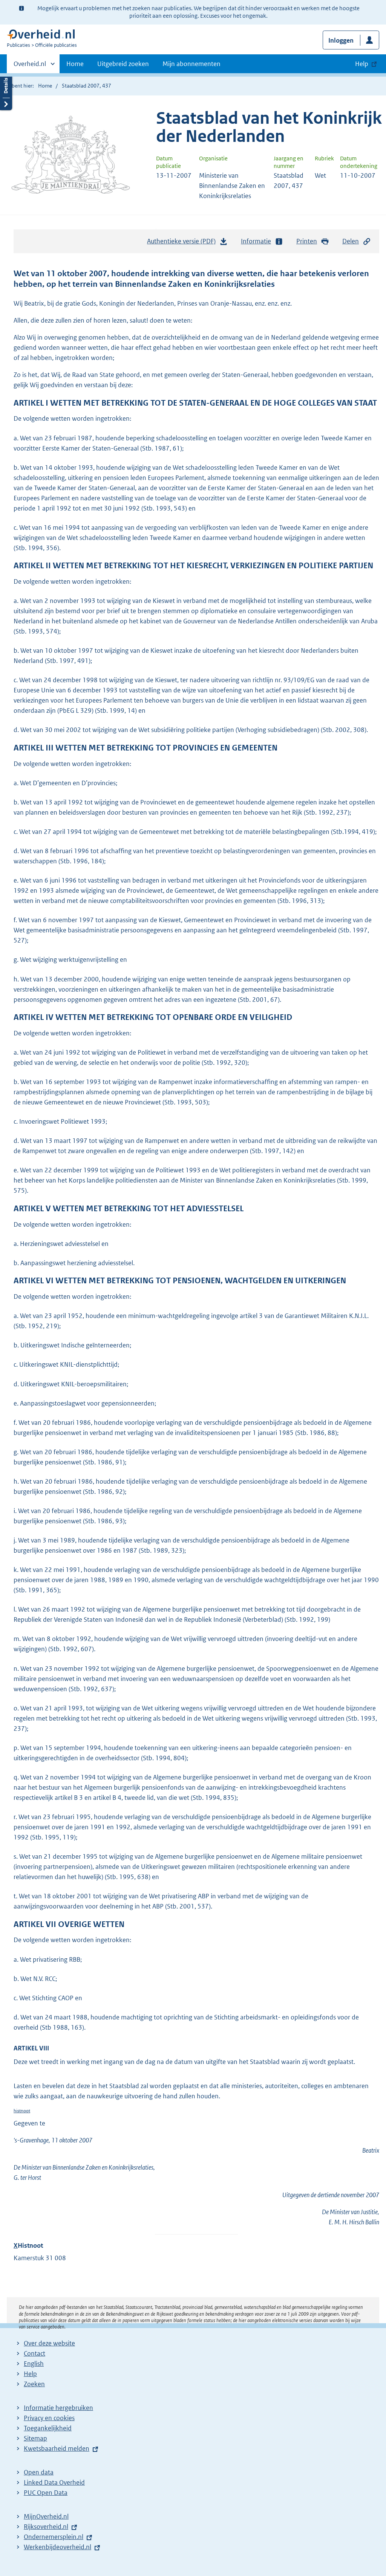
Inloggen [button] (341, 40)
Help (30, 2374)
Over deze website (49, 2343)
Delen (351, 241)
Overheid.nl (30, 66)
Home (75, 64)
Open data (39, 2472)
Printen (307, 241)
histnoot (22, 2111)
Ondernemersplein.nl (54, 2537)
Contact (34, 2353)
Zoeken (34, 2384)
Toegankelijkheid (48, 2428)
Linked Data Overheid (54, 2482)
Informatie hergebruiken (58, 2408)
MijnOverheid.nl (46, 2516)
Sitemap (35, 2438)
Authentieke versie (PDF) (183, 243)
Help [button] (362, 64)
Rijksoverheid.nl (46, 2527)
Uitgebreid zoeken (123, 64)
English (34, 2364)
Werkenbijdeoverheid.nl (57, 2547)
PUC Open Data (46, 2493)
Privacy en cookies (49, 2418)
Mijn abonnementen (191, 64)
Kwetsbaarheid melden (57, 2448)
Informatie (256, 241)
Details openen (6, 92)
